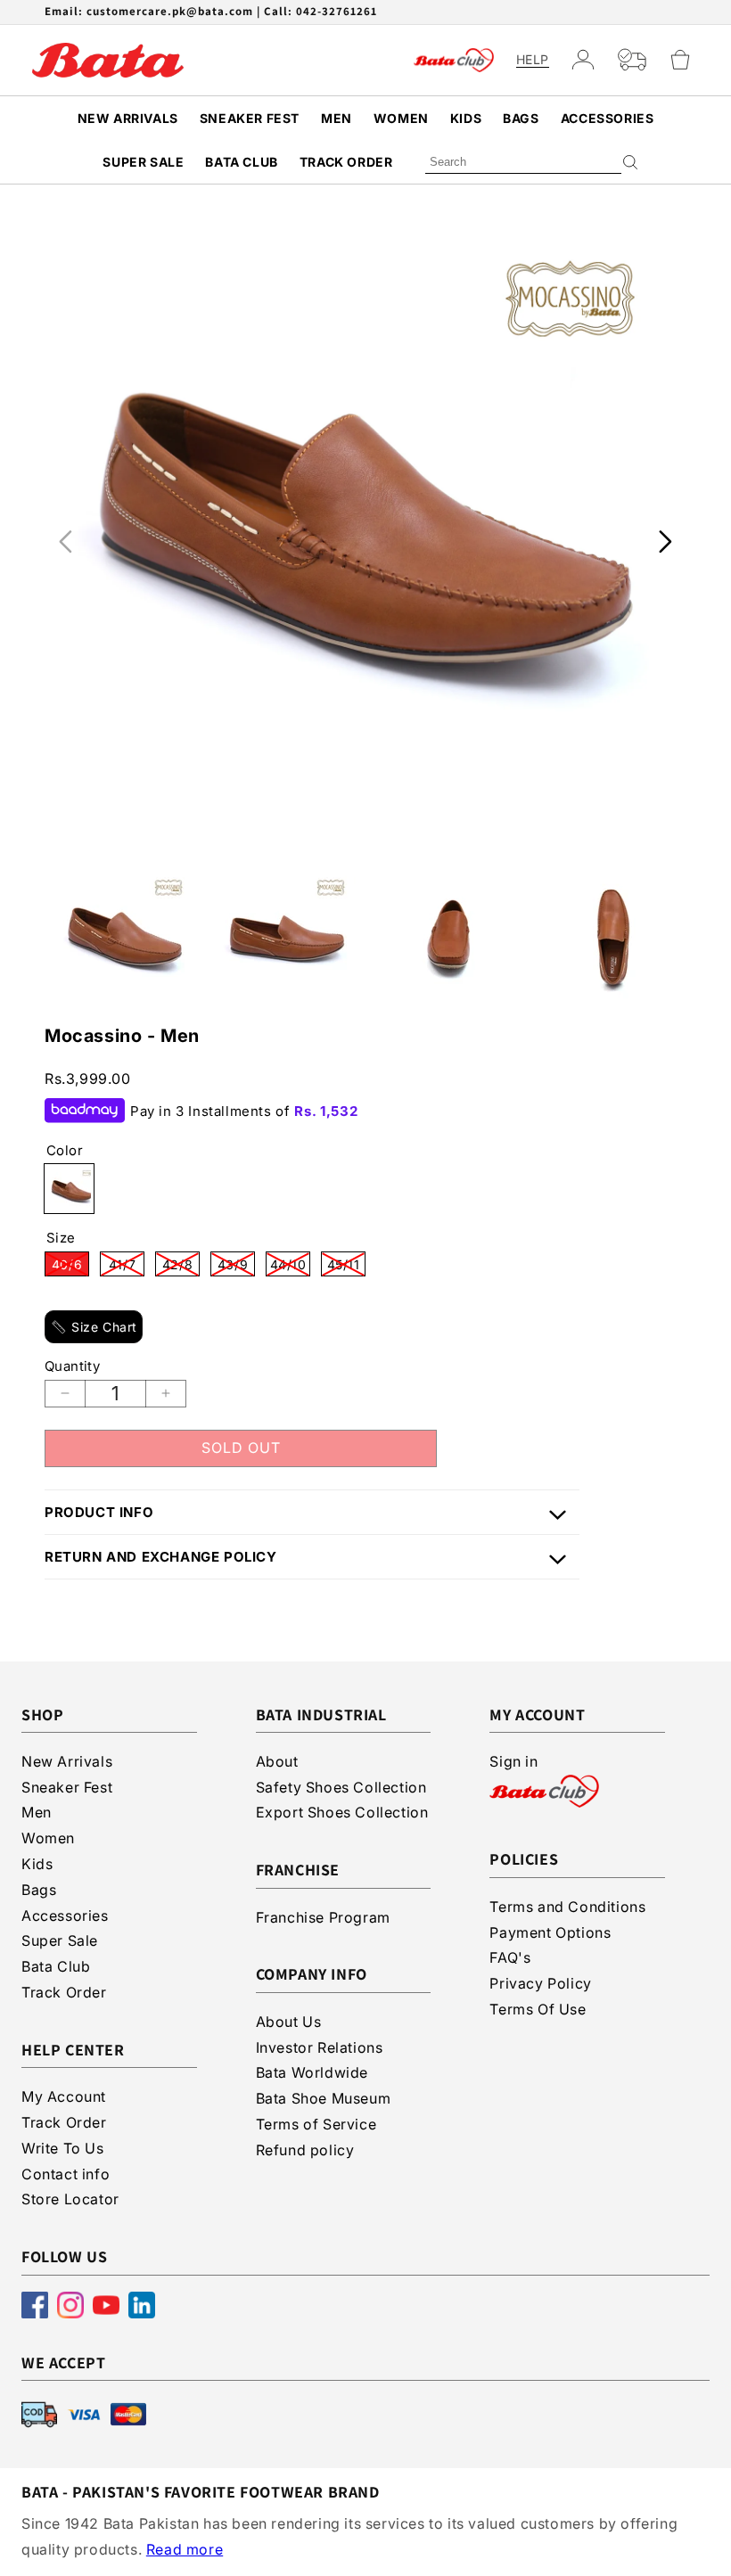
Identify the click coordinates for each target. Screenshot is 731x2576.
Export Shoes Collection (342, 1812)
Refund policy (305, 2150)
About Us (289, 2022)
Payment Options (550, 1932)
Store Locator (70, 2199)
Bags (521, 118)
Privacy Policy (540, 1983)
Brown (69, 1189)
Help (533, 60)
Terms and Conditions (567, 1907)
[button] (688, 60)
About (277, 1761)
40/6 (70, 1267)
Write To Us (63, 2148)
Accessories (608, 118)
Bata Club (241, 162)
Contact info (66, 2174)
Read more (185, 2549)
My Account (64, 2096)
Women (401, 118)
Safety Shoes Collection (341, 1787)
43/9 (236, 1267)
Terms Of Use (538, 2009)
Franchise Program (323, 1917)
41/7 (127, 1267)
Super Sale (143, 162)
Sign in (513, 1761)
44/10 (290, 1267)
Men (337, 118)
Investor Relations (320, 2047)
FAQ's (510, 1957)
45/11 (346, 1267)
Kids (466, 118)
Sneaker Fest (250, 118)
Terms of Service (316, 2124)
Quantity (72, 1366)
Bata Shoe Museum (324, 2098)
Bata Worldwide (312, 2072)
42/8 (181, 1267)
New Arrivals (128, 118)
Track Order (346, 162)
